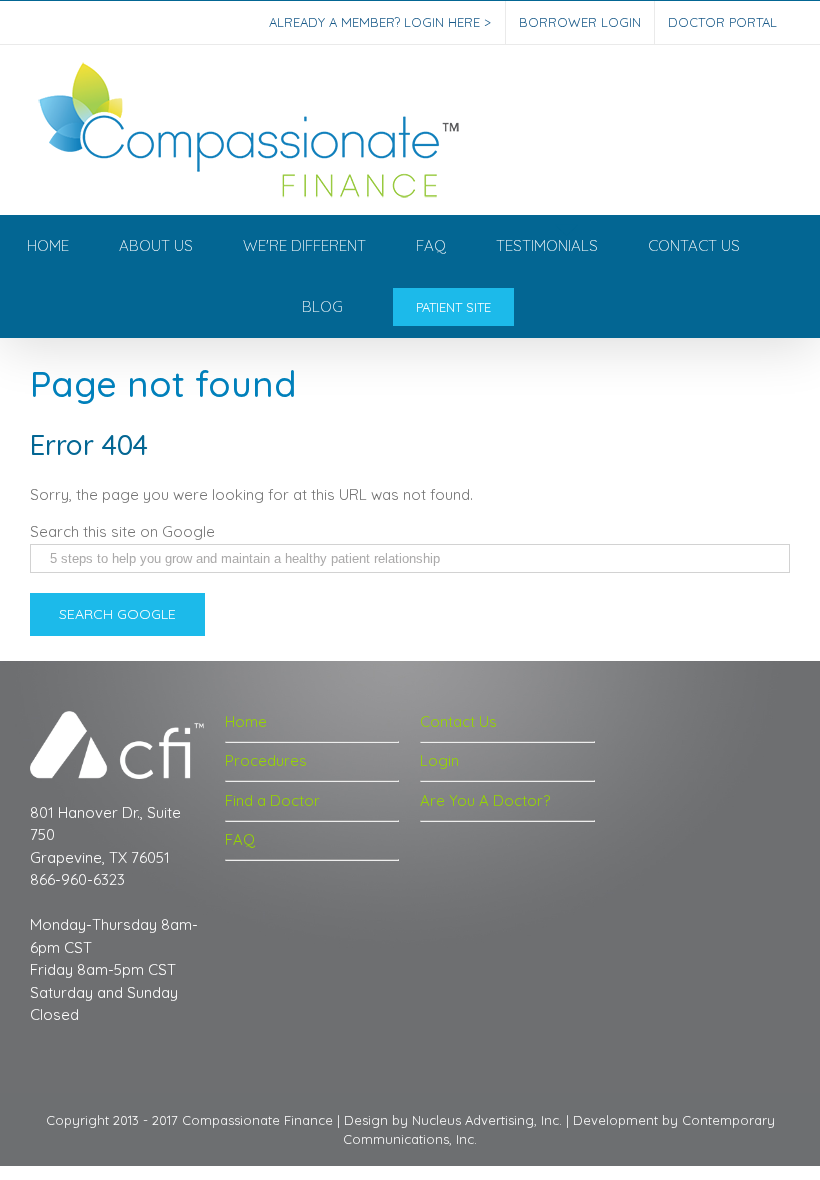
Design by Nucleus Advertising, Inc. (453, 1120)
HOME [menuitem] (48, 245)
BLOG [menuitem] (322, 306)
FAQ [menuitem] (431, 245)
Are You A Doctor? (485, 800)
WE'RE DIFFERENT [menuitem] (304, 245)
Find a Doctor (272, 800)
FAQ (240, 839)
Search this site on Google (122, 531)
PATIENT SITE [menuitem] (453, 307)
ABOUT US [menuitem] (156, 245)
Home (246, 721)
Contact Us (458, 721)
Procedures (266, 760)
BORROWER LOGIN (580, 22)
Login (439, 760)
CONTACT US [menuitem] (694, 245)
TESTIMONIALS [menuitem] (547, 245)
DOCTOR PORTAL (722, 22)
